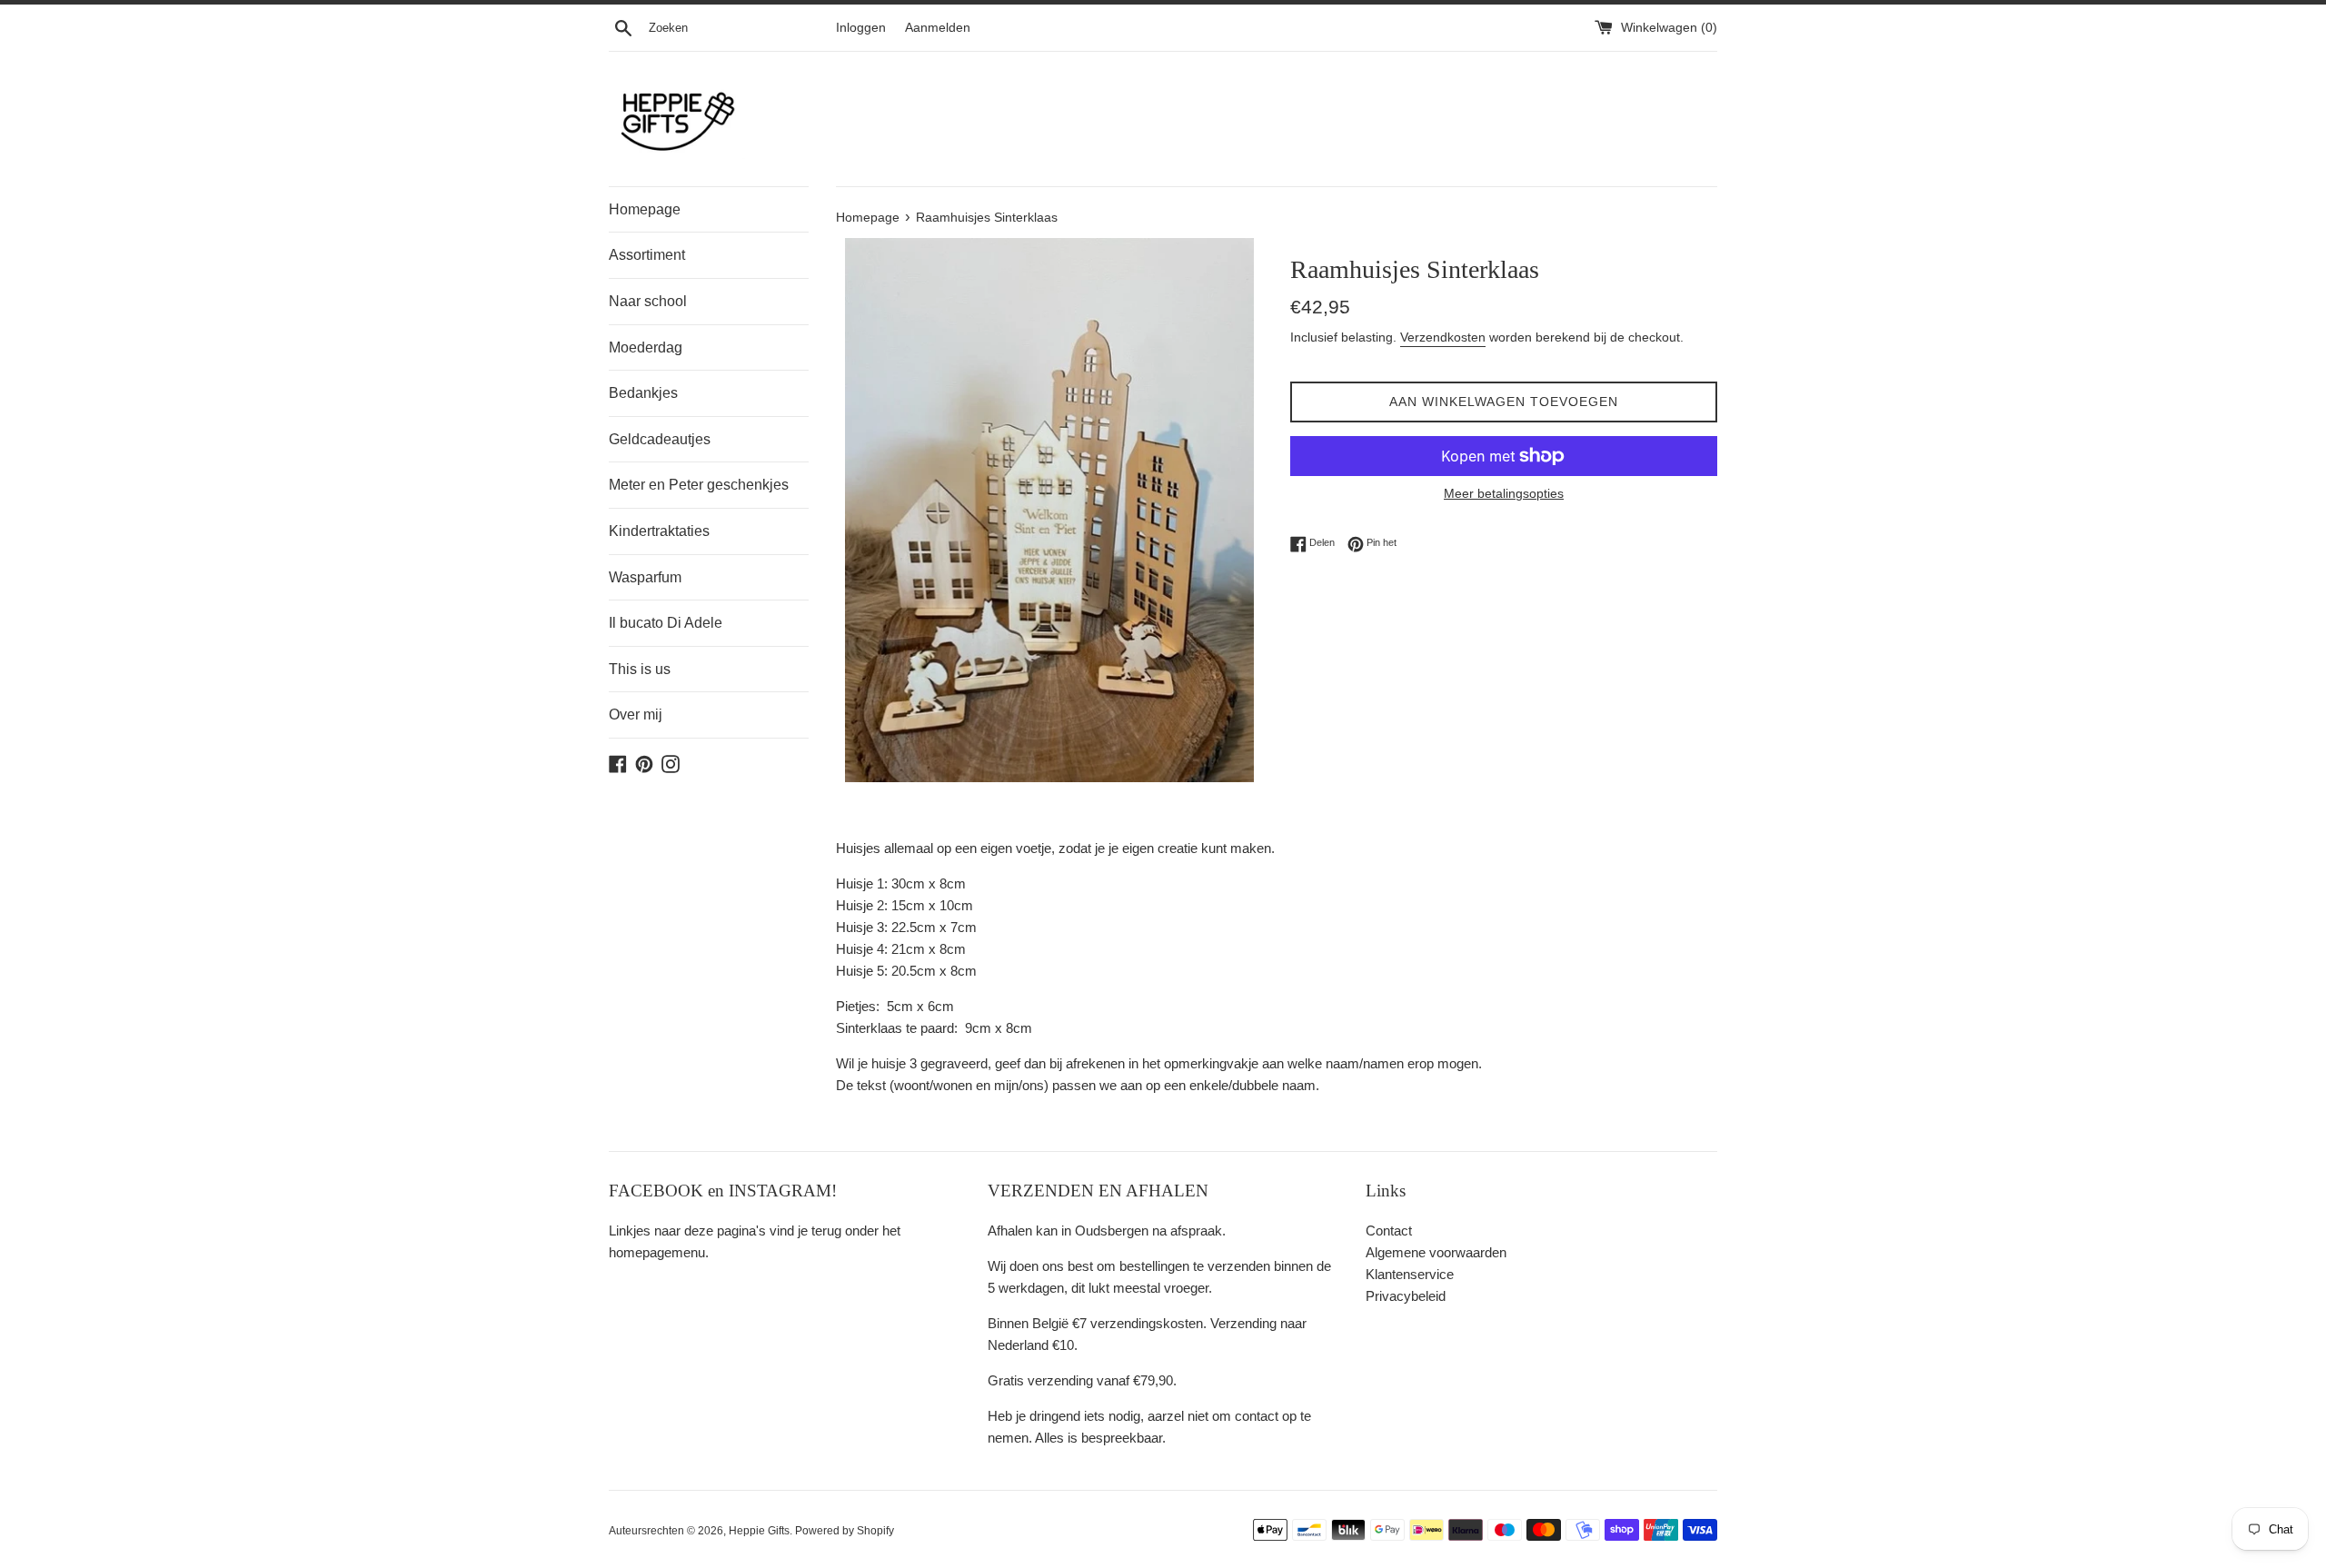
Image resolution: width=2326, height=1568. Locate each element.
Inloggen (861, 28)
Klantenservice (1410, 1274)
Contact (1389, 1231)
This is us (640, 669)
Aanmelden (938, 28)
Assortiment (647, 255)
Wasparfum (645, 577)
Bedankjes (643, 393)
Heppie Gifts (759, 1531)
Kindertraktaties (659, 531)
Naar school (648, 301)
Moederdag (646, 347)
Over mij (636, 715)
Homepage (645, 209)
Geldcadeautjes (660, 439)
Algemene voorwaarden (1436, 1252)
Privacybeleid (1406, 1296)
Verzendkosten (1443, 337)
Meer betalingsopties (1504, 493)
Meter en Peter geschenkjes (699, 485)
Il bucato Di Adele (666, 623)
